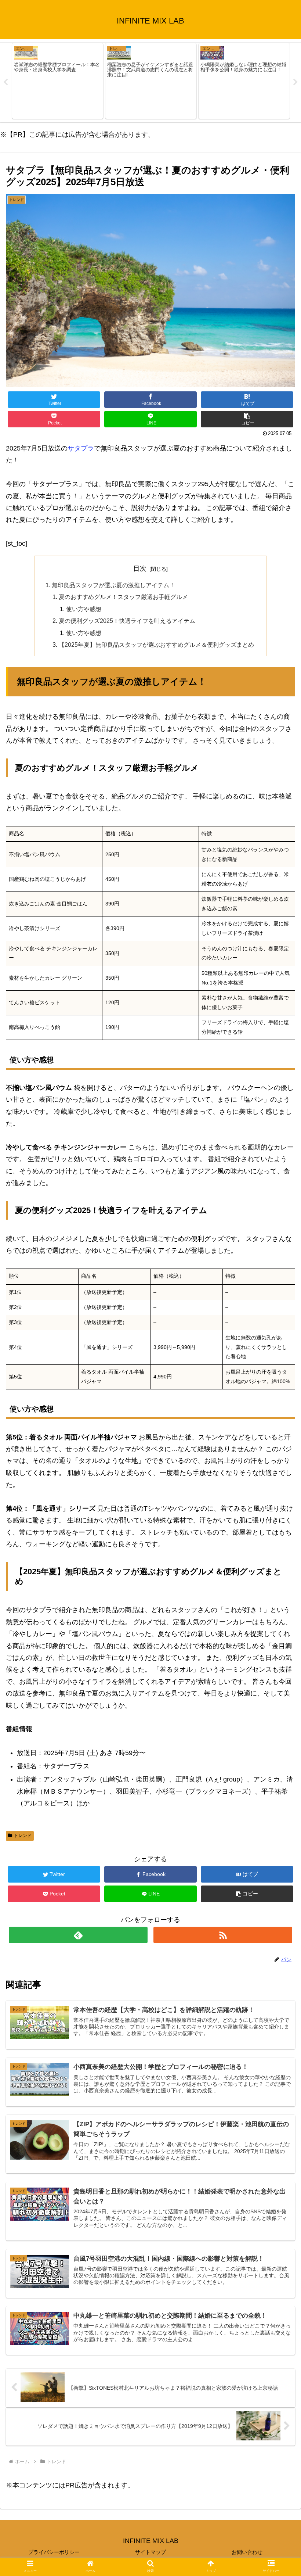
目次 (140, 568)
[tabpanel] (58, 81)
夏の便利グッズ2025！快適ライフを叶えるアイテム (127, 621)
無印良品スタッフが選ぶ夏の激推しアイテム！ (113, 585)
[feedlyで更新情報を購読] (78, 1935)
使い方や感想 (84, 609)
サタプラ (81, 448)
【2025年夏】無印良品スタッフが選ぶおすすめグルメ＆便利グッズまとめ (156, 645)
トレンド (23, 1836)
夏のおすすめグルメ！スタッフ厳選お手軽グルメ (123, 597)
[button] (278, 1372)
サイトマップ (150, 2552)
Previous (6, 82)
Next (295, 82)
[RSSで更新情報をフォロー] (223, 1935)
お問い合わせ (247, 2552)
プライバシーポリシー (54, 2552)
